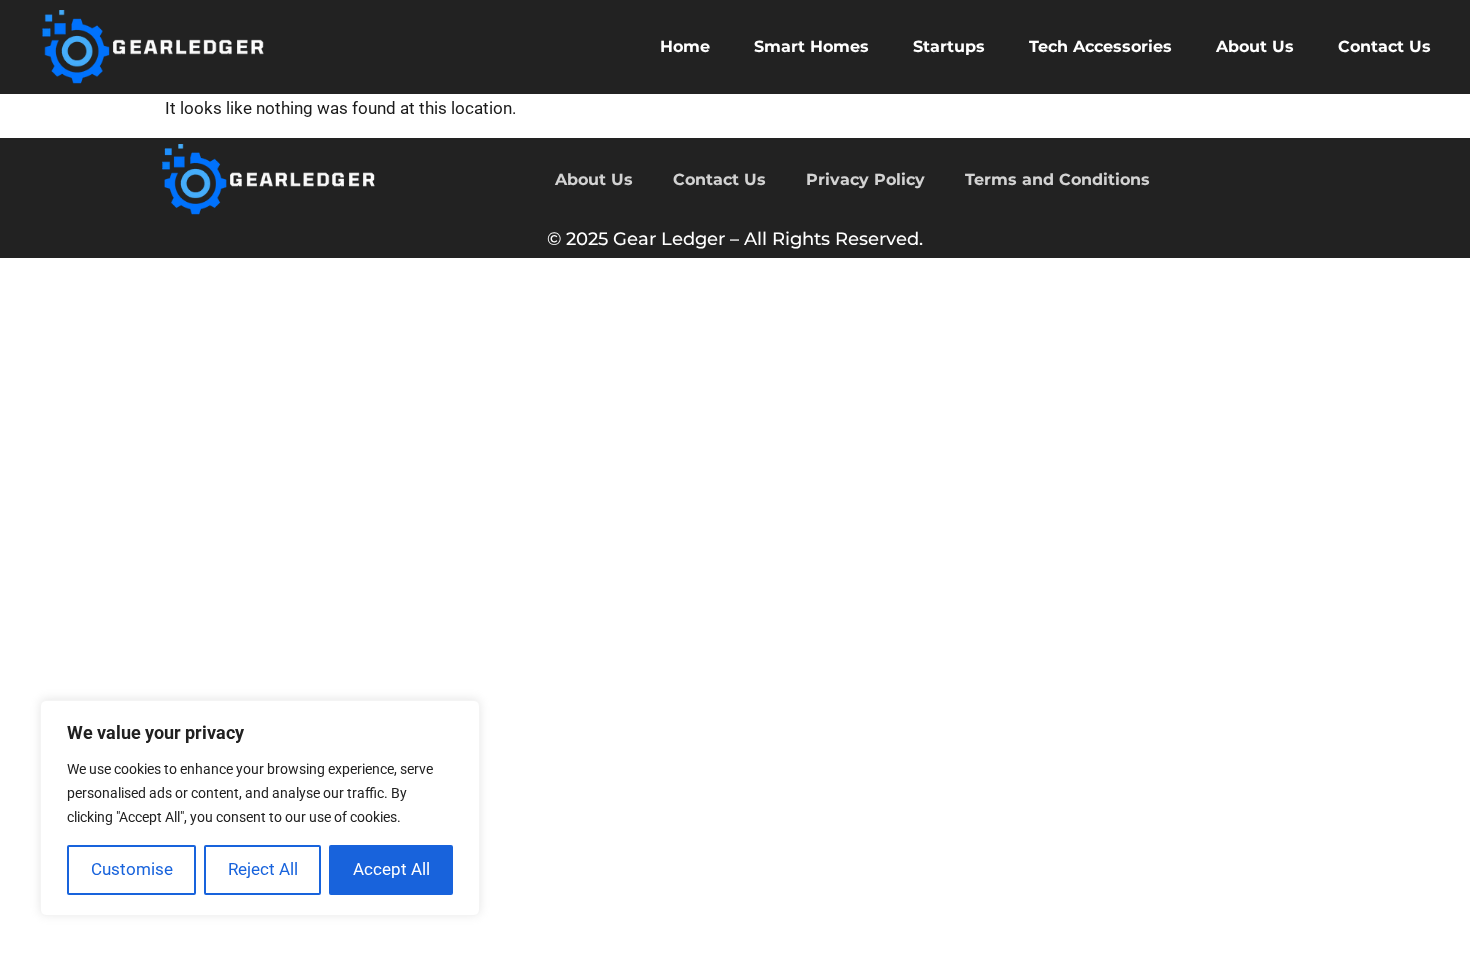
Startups (949, 46)
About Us (1255, 46)
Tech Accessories (1100, 46)
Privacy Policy (865, 179)
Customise (132, 869)
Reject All (263, 869)
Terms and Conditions (1057, 179)
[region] (260, 808)
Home (685, 46)
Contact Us (1384, 46)
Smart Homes (811, 46)
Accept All (391, 869)
